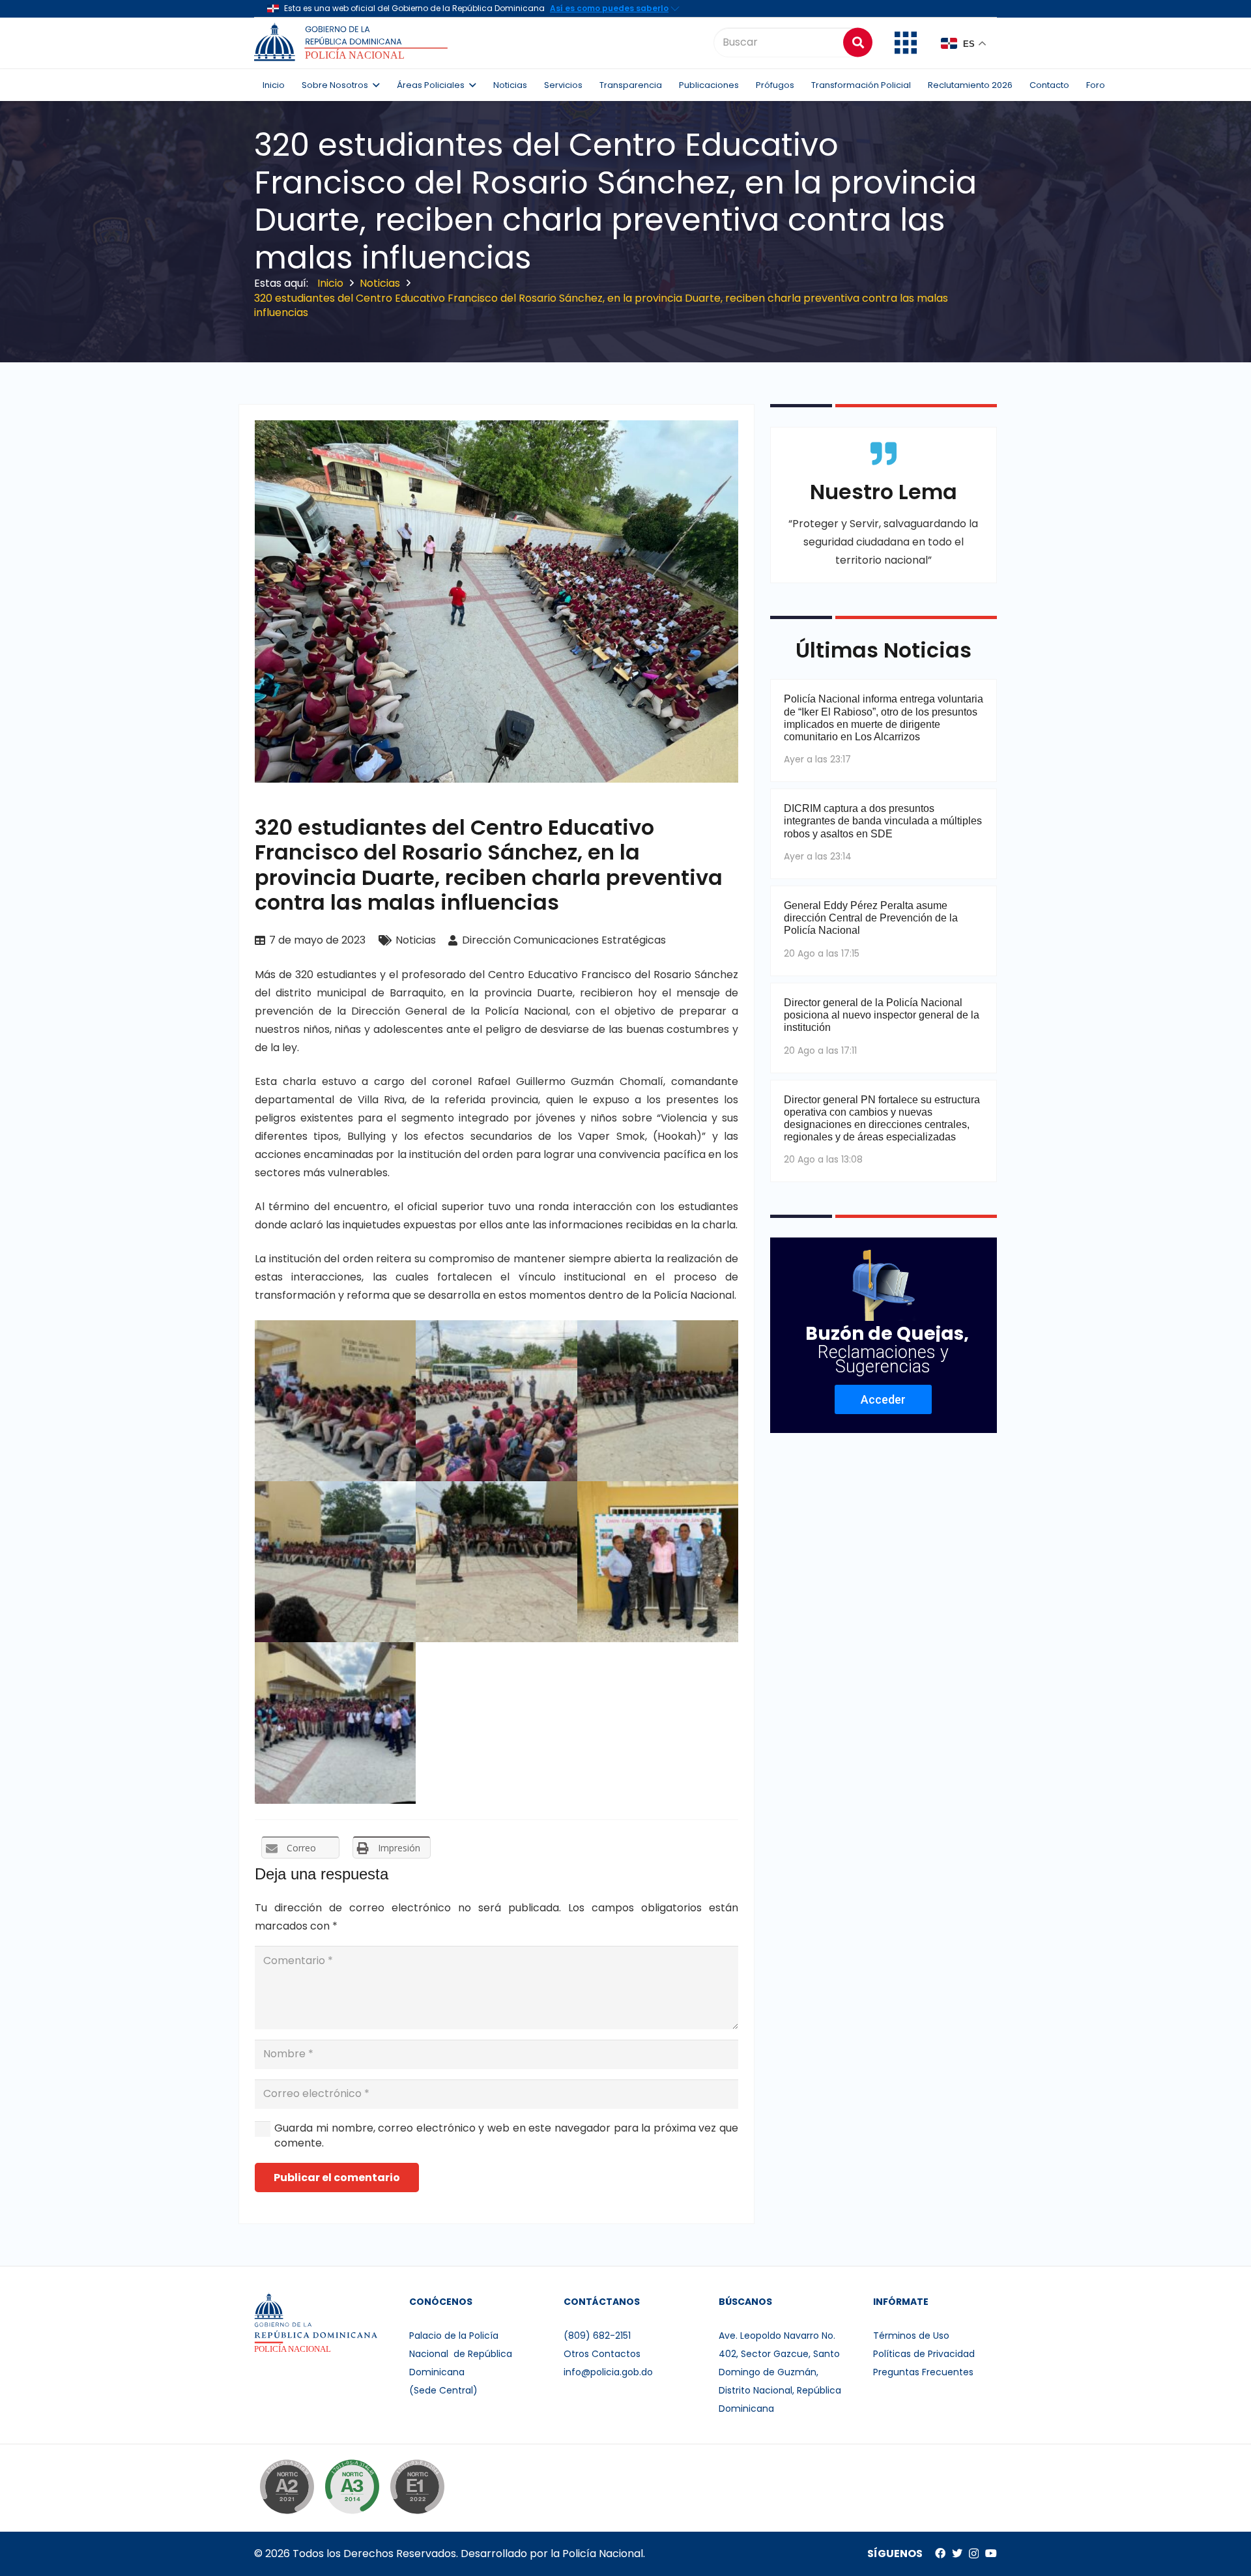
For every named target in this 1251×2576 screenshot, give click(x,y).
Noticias (416, 940)
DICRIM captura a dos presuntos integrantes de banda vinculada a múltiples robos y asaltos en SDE (883, 821)
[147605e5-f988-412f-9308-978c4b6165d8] (335, 1401)
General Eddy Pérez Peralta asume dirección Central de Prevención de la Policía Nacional (871, 918)
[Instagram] (974, 2554)
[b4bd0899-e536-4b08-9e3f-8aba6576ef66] (658, 1562)
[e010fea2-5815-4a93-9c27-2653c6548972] (658, 1401)
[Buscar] (858, 42)
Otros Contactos (602, 2354)
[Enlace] (353, 42)
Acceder (883, 1399)
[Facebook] (940, 2553)
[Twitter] (957, 2553)
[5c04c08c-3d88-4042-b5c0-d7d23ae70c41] (335, 1562)
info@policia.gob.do (608, 2372)
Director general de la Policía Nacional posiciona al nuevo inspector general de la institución (882, 1015)
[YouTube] (991, 2553)
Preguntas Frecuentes (923, 2372)
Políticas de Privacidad (924, 2354)
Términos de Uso (911, 2336)
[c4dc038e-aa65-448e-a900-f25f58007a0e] (496, 1562)
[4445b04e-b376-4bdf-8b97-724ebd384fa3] (335, 1723)
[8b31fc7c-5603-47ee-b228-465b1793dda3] (496, 1401)
